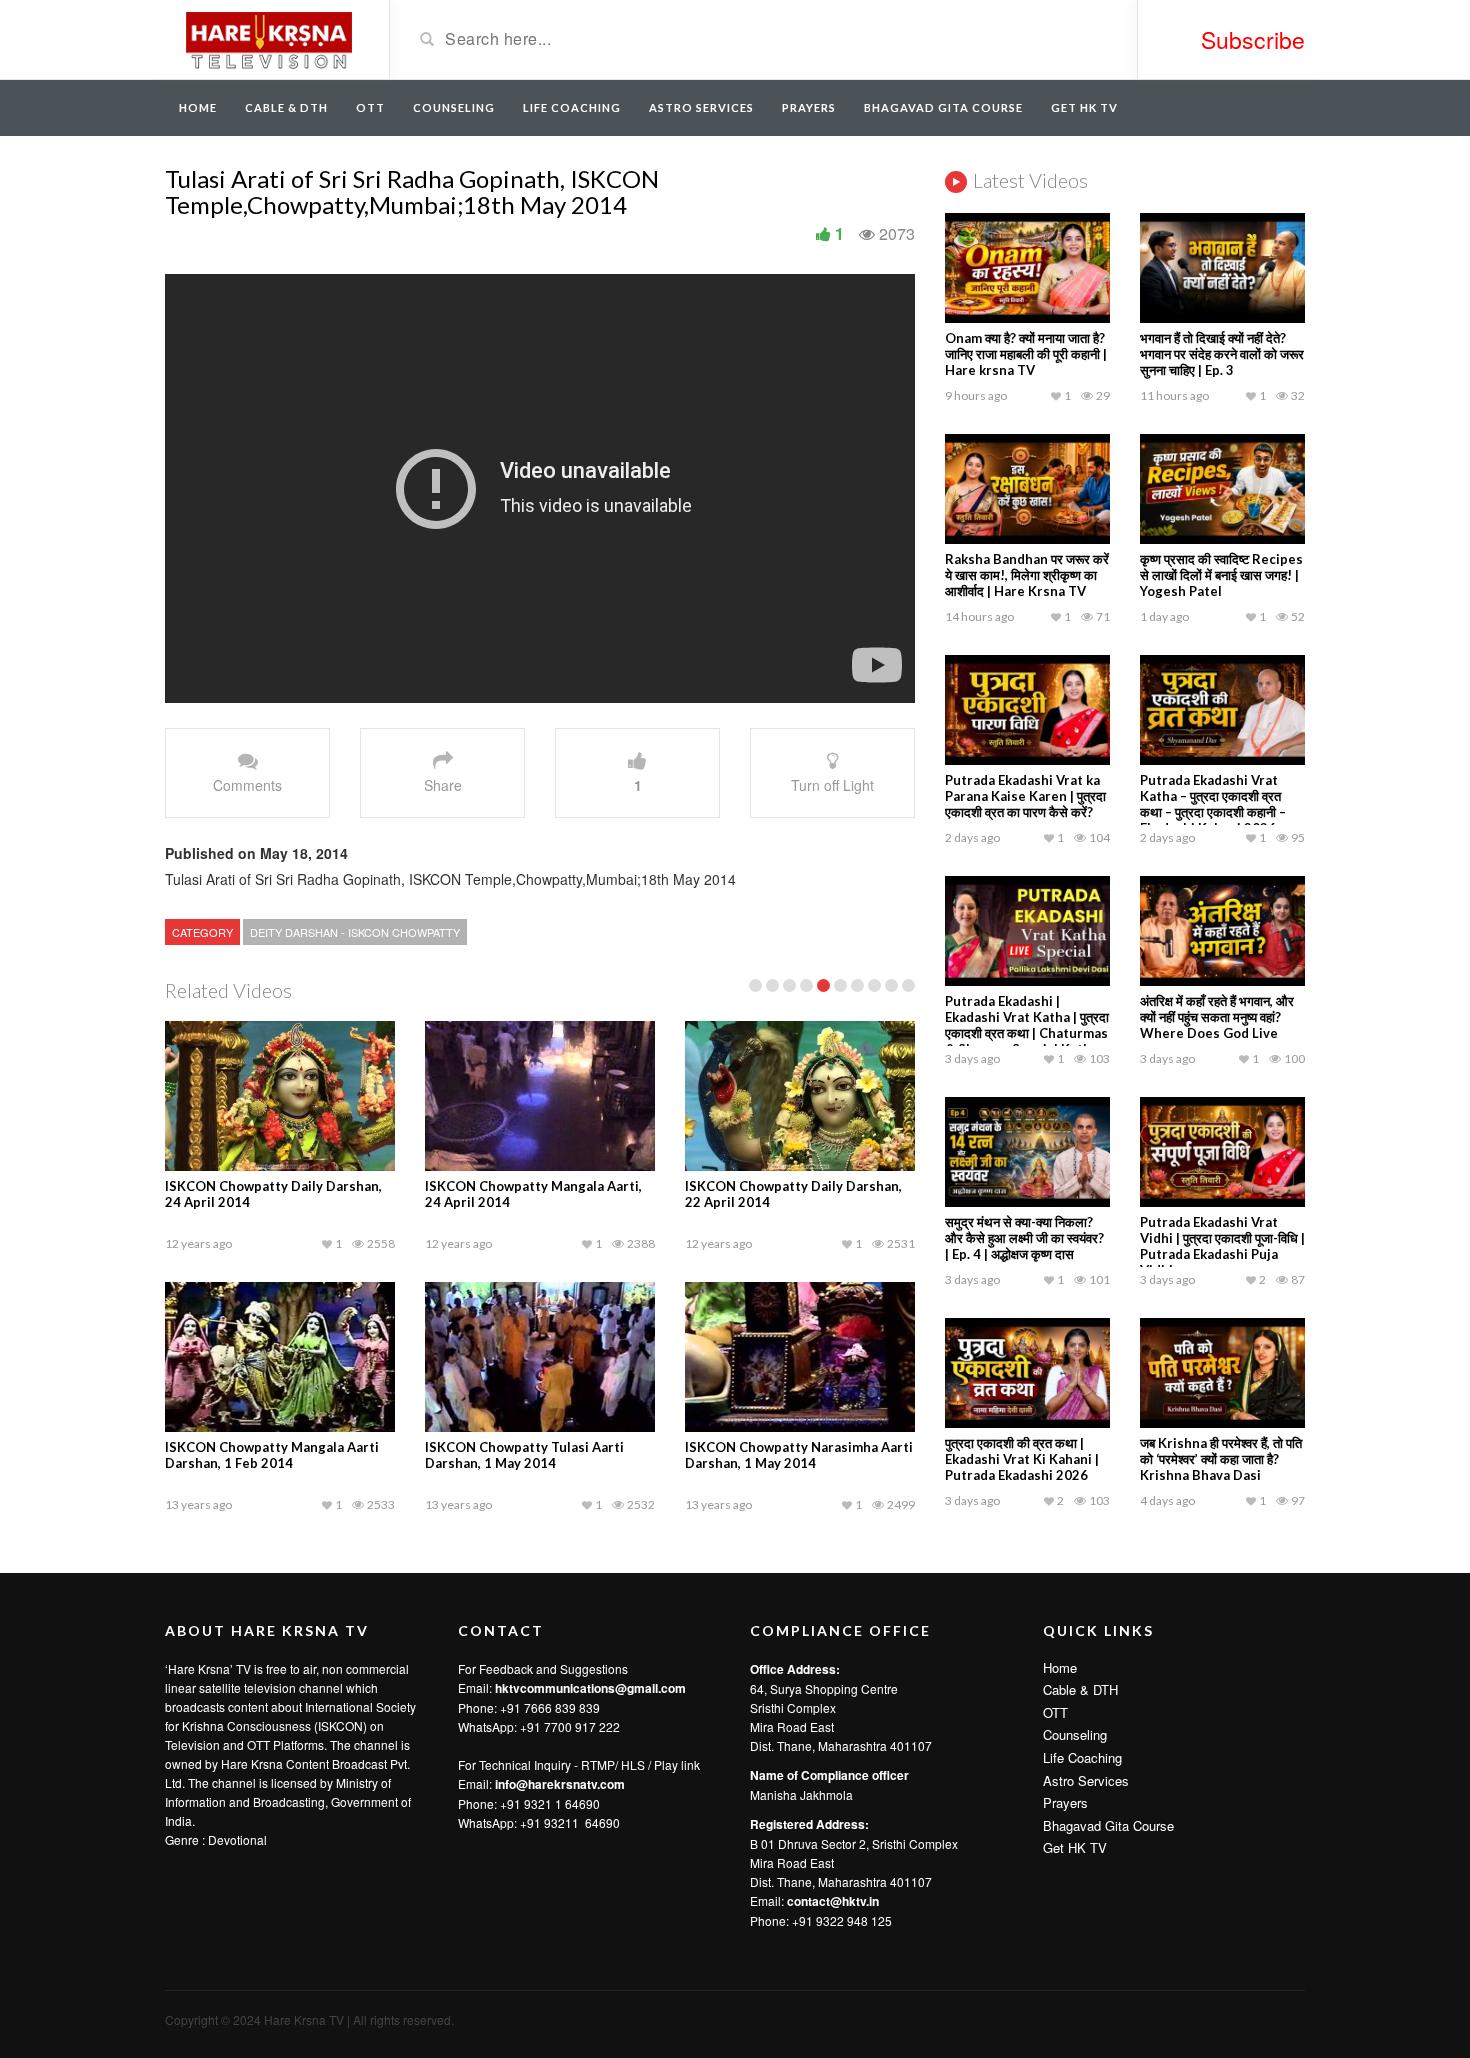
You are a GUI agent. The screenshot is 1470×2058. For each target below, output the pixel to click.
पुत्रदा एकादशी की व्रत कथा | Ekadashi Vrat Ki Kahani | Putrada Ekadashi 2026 (1022, 1459)
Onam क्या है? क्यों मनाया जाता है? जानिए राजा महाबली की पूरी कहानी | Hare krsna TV (1026, 354)
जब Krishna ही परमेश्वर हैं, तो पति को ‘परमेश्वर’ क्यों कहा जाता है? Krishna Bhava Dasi (1221, 1459)
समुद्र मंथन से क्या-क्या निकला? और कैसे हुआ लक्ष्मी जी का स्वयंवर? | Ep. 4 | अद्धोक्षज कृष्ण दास (1024, 1238)
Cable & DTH (286, 107)
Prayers (809, 107)
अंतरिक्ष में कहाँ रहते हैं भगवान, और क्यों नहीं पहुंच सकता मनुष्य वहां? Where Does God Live (1217, 1017)
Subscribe (1253, 39)
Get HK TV (1084, 107)
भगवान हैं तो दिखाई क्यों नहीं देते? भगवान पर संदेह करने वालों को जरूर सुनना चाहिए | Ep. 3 (1222, 354)
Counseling (454, 107)
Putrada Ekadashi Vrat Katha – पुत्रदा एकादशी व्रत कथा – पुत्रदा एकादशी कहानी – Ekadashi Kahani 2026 (1213, 804)
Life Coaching (572, 107)
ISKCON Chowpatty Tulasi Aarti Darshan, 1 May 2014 (524, 1455)
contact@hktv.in (833, 1901)
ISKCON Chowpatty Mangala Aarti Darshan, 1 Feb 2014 (272, 1455)
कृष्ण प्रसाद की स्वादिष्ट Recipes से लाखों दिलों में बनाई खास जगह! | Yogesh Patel (1221, 575)
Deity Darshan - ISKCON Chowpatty (355, 932)
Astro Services (701, 107)
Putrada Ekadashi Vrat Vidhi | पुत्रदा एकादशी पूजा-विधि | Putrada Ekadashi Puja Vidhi (1222, 1246)
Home (198, 107)
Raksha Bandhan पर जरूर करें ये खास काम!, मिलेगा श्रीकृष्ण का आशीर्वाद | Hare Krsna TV (1027, 575)
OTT (370, 107)
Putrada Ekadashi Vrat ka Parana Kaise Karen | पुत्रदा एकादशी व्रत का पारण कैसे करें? (1025, 796)
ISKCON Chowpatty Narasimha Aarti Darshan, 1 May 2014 (799, 1455)
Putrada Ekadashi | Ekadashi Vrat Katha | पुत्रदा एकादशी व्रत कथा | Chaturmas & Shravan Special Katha (1027, 1025)
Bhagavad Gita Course (943, 107)
